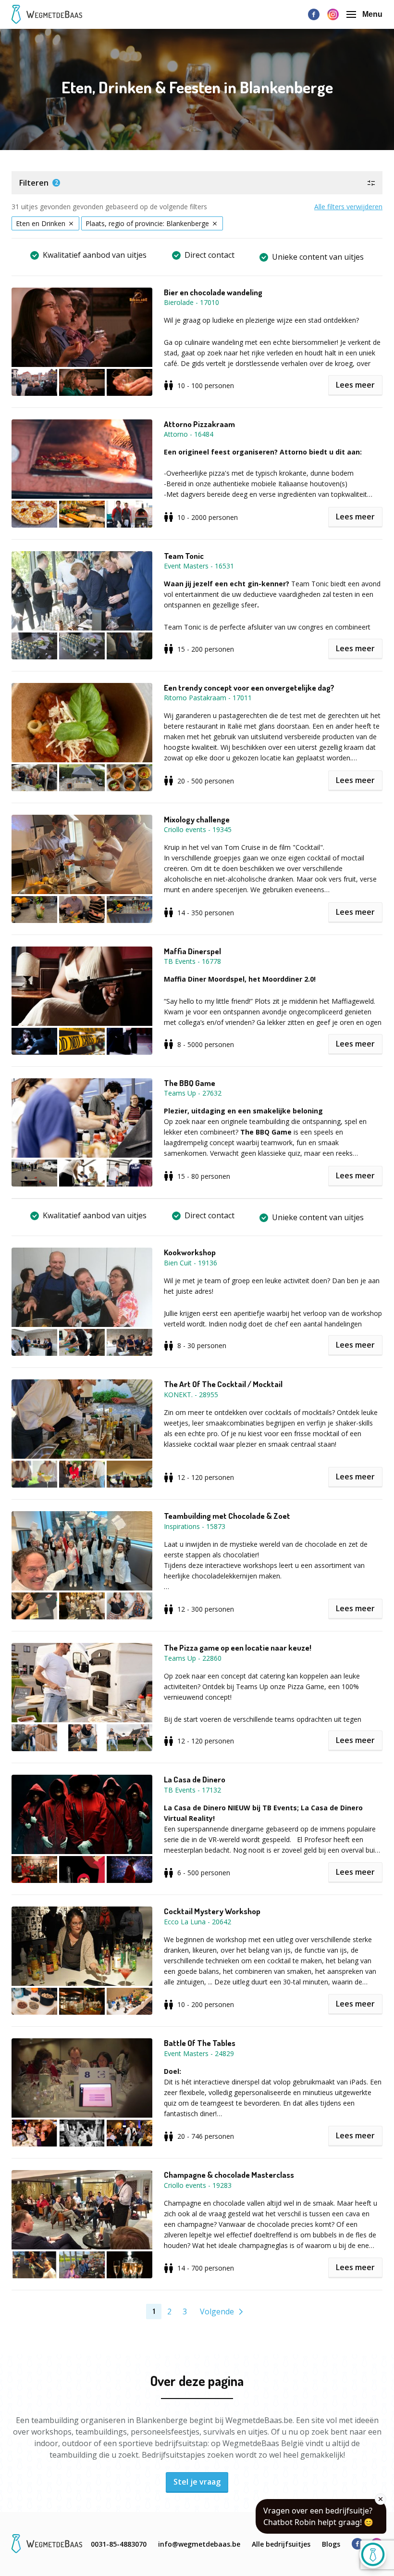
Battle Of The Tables (200, 2043)
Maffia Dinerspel (192, 951)
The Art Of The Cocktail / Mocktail (223, 1384)
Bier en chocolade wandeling (213, 292)
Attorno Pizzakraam (199, 424)
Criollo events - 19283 (198, 2185)
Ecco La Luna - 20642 (197, 1922)
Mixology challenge (197, 820)
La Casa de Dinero (195, 1780)
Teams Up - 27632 (193, 1093)
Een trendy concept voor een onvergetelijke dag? (249, 688)
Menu (372, 14)
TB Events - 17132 (192, 1790)
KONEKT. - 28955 (191, 1395)
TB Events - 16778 (192, 961)
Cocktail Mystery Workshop (212, 1911)
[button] (197, 183)
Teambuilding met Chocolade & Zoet (227, 1516)
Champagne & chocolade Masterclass (229, 2175)
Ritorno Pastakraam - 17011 (208, 698)
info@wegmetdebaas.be (199, 2544)
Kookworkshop (190, 1252)
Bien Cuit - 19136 (191, 1263)
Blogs (331, 2544)
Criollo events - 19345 (198, 829)
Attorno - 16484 (189, 434)
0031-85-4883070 (119, 2544)
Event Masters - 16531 (199, 566)
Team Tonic (184, 556)
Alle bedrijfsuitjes (281, 2544)
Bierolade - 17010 (191, 302)
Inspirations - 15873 (195, 1526)
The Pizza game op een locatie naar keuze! (238, 1648)
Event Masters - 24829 (199, 2053)
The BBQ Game (190, 1083)
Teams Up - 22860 (193, 1658)
